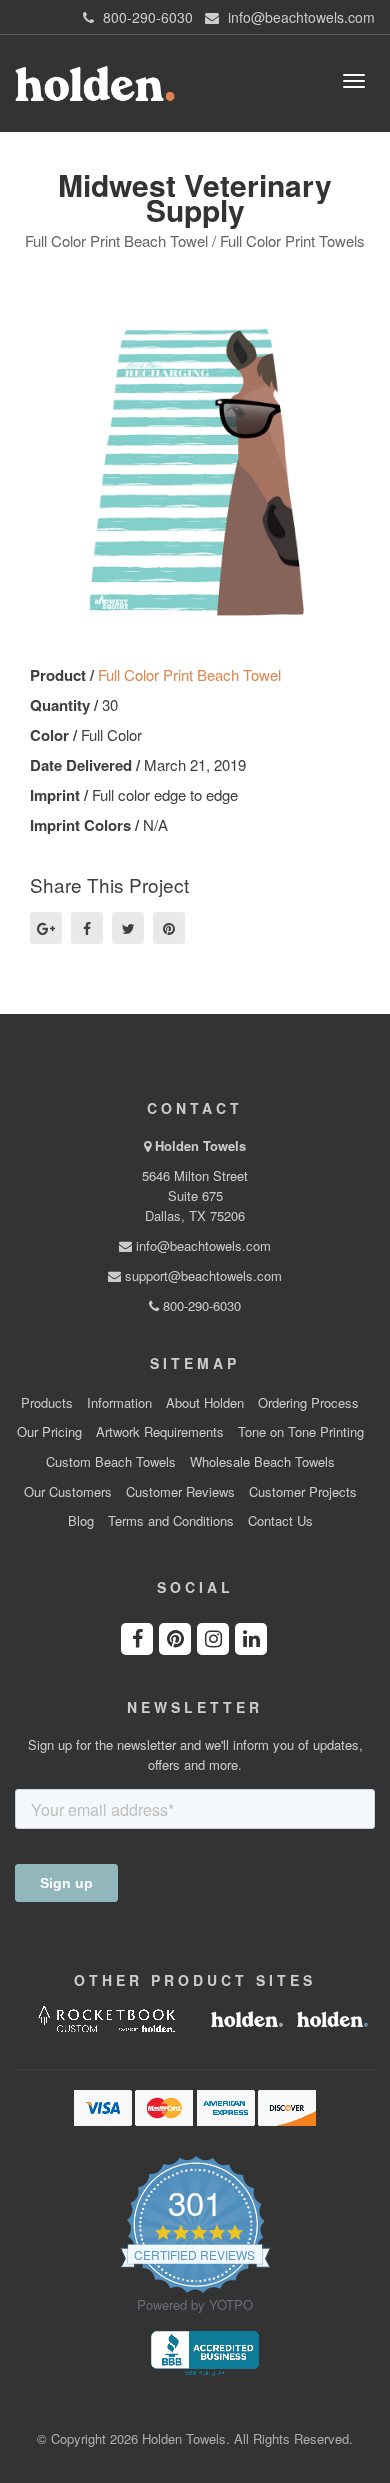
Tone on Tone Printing (301, 1432)
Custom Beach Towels (111, 1462)
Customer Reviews (180, 1492)
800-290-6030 (200, 1305)
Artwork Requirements (160, 1432)
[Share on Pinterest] (169, 928)
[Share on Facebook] (87, 928)
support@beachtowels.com (201, 1275)
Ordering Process (308, 1403)
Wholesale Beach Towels (262, 1462)
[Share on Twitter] (128, 928)
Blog (81, 1521)
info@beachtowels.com (201, 1245)
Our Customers (68, 1492)
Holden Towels (200, 1145)
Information (119, 1403)
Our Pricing (49, 1432)
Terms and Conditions (171, 1521)
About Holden (205, 1403)
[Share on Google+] (46, 928)
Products (47, 1403)
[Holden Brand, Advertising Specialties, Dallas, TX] (205, 2351)
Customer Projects (303, 1492)
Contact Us (280, 1521)
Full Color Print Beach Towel (189, 674)
